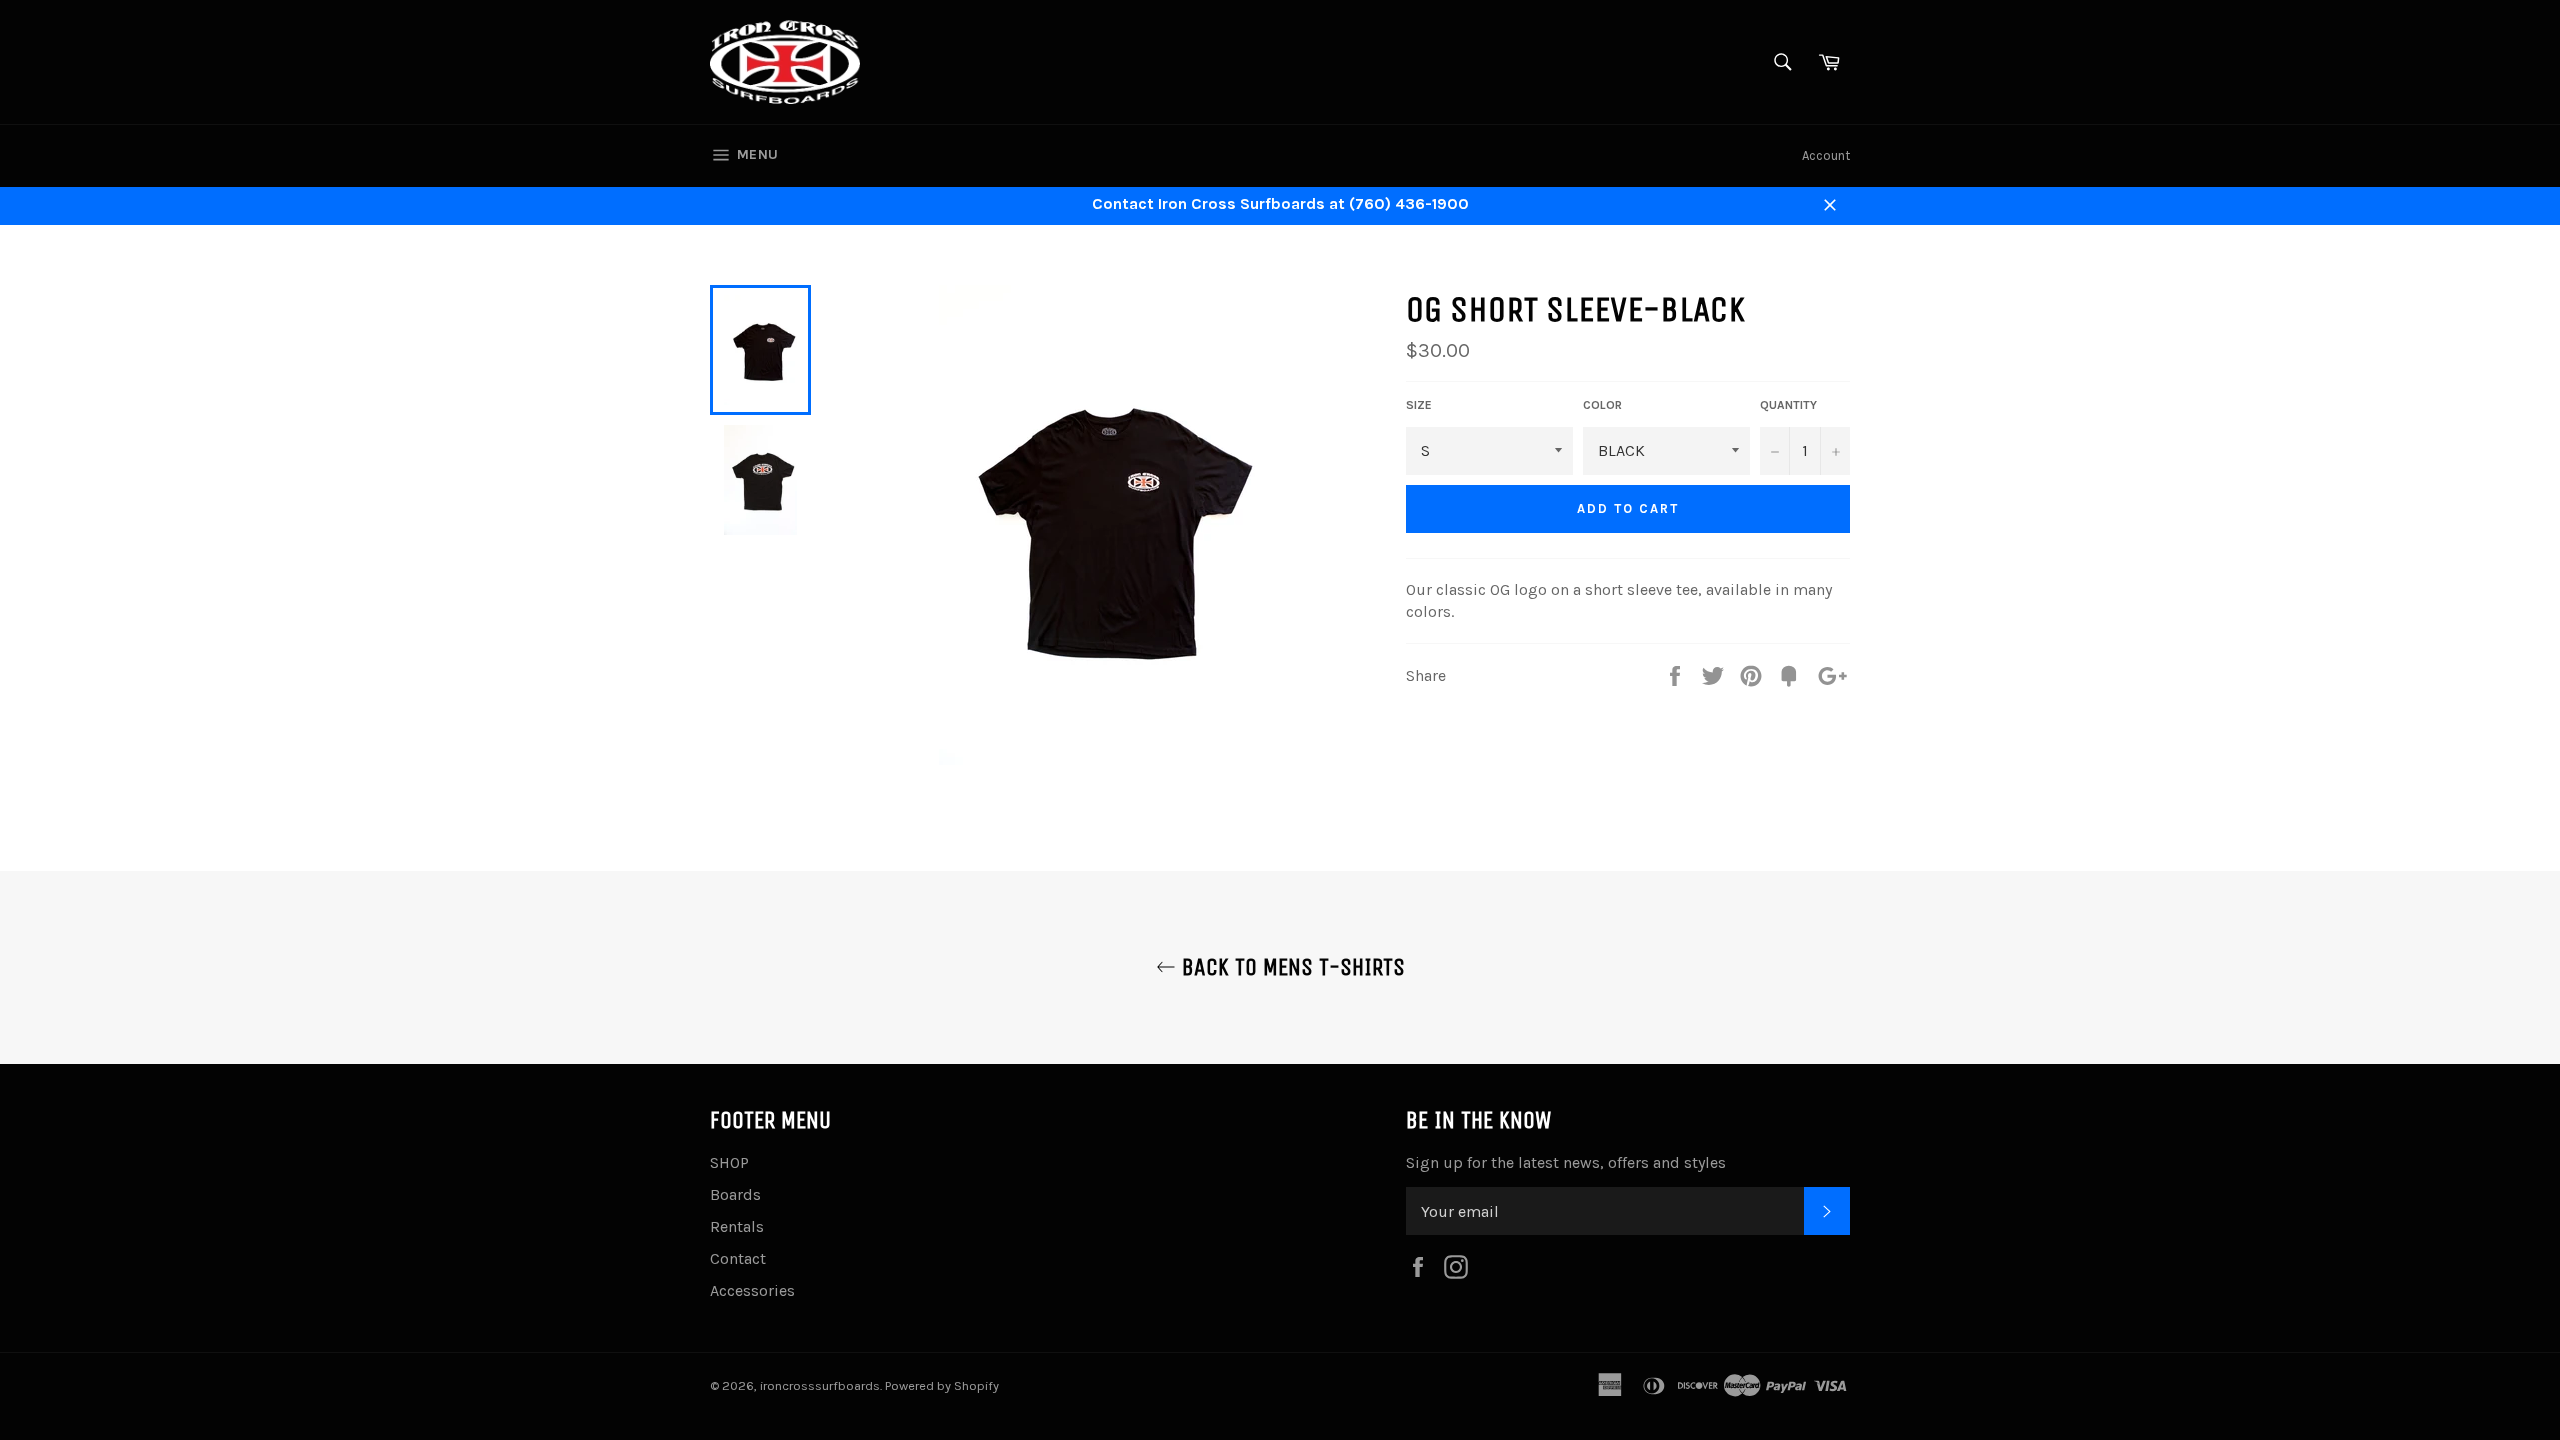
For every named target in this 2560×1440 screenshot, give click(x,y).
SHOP (729, 1162)
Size (1419, 405)
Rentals (737, 1226)
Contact (738, 1258)
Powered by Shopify (942, 1385)
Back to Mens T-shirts (1290, 967)
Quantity (1788, 405)
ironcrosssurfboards (820, 1385)
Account (1826, 155)
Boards (735, 1194)
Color (1602, 405)
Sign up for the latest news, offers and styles (1566, 1162)
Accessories (752, 1290)
